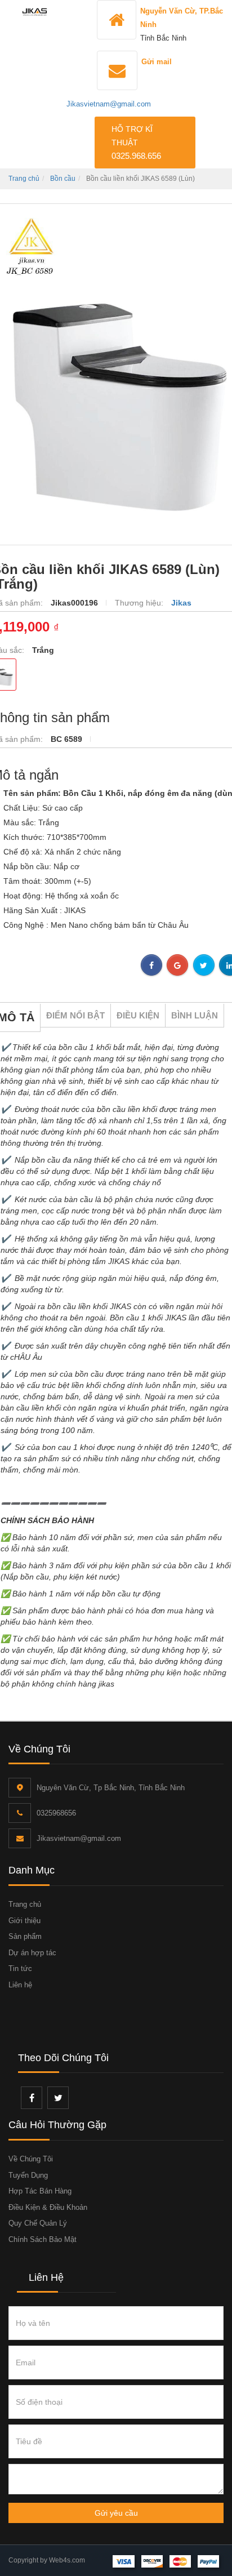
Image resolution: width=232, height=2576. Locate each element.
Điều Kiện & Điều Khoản (48, 2207)
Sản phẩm (25, 1936)
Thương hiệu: (140, 603)
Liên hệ (20, 1985)
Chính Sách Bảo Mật (43, 2239)
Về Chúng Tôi (31, 2159)
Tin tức (20, 1968)
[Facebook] (32, 2098)
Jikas (181, 603)
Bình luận (195, 1015)
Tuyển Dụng (28, 2175)
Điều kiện (138, 1015)
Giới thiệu (24, 1921)
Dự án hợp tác (32, 1953)
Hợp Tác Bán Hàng (40, 2191)
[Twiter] (58, 2098)
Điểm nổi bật (75, 1015)
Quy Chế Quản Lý (38, 2223)
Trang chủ (24, 179)
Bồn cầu (63, 179)
